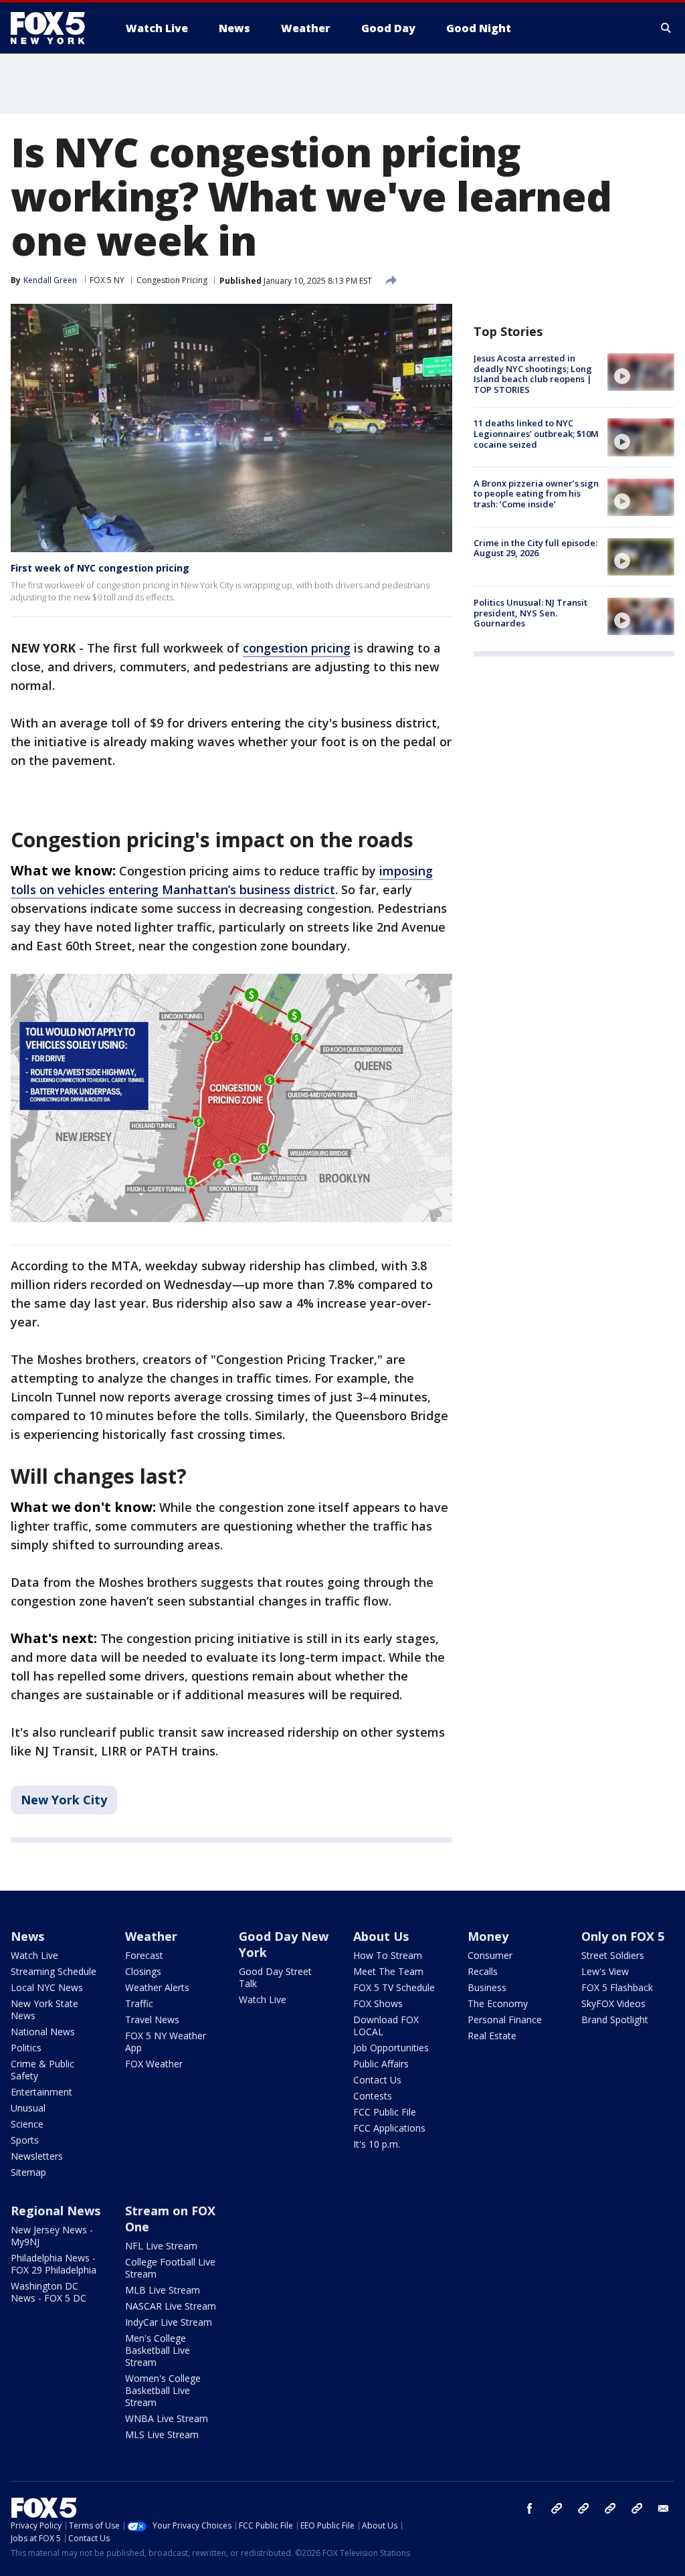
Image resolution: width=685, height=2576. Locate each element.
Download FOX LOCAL (386, 2026)
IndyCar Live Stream (169, 2322)
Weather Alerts (157, 1987)
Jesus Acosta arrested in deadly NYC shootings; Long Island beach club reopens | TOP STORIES (533, 374)
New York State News (44, 2009)
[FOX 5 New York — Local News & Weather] (55, 28)
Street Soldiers (613, 1955)
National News (43, 2032)
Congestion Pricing (172, 280)
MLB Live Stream (163, 2290)
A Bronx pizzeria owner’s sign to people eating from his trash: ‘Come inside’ (536, 494)
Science (27, 2124)
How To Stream (388, 1955)
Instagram (557, 2508)
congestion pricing (297, 648)
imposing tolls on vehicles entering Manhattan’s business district (222, 880)
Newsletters (37, 2156)
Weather (151, 1936)
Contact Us (377, 2080)
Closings (143, 1971)
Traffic (139, 2003)
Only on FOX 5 (623, 1936)
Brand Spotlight (615, 2020)
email (664, 2508)
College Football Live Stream (170, 2268)
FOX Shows (378, 2003)
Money (488, 1936)
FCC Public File (385, 2112)
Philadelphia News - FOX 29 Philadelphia (54, 2264)
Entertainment (41, 2092)
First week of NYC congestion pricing (100, 568)
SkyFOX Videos (613, 2003)
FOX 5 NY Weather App (166, 2042)
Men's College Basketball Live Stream (158, 2350)
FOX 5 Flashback (617, 1987)
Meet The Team (388, 1971)
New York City (64, 1800)
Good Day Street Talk (275, 1977)
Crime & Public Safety (42, 2070)
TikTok (583, 2508)
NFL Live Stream (161, 2246)
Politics (26, 2048)
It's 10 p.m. (377, 2144)
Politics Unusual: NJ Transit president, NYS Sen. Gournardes (530, 613)
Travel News (152, 2020)
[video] (641, 372)
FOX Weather (154, 2064)
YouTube (610, 2508)
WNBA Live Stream (167, 2418)
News (27, 1936)
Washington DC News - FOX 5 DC (48, 2292)
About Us (381, 1936)
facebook (530, 2508)
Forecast (144, 1955)
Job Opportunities (391, 2048)
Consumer (490, 1955)
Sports (25, 2140)
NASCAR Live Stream (171, 2306)
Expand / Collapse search (666, 28)
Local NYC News (47, 1987)
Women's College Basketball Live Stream (163, 2390)
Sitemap (28, 2172)
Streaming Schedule (54, 1971)
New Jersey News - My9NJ (52, 2236)
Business (487, 1987)
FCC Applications (389, 2128)
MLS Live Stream (162, 2434)
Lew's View (605, 1971)
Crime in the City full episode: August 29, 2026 (535, 548)
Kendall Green (50, 280)
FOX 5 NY (107, 280)
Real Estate (492, 2036)
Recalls (483, 1971)
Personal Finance (505, 2020)
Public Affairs (381, 2064)
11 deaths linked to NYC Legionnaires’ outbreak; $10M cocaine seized (536, 433)
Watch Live (34, 1955)
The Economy (498, 2003)
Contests (373, 2096)
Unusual (28, 2108)
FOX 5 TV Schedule (394, 1987)
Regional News (56, 2211)
